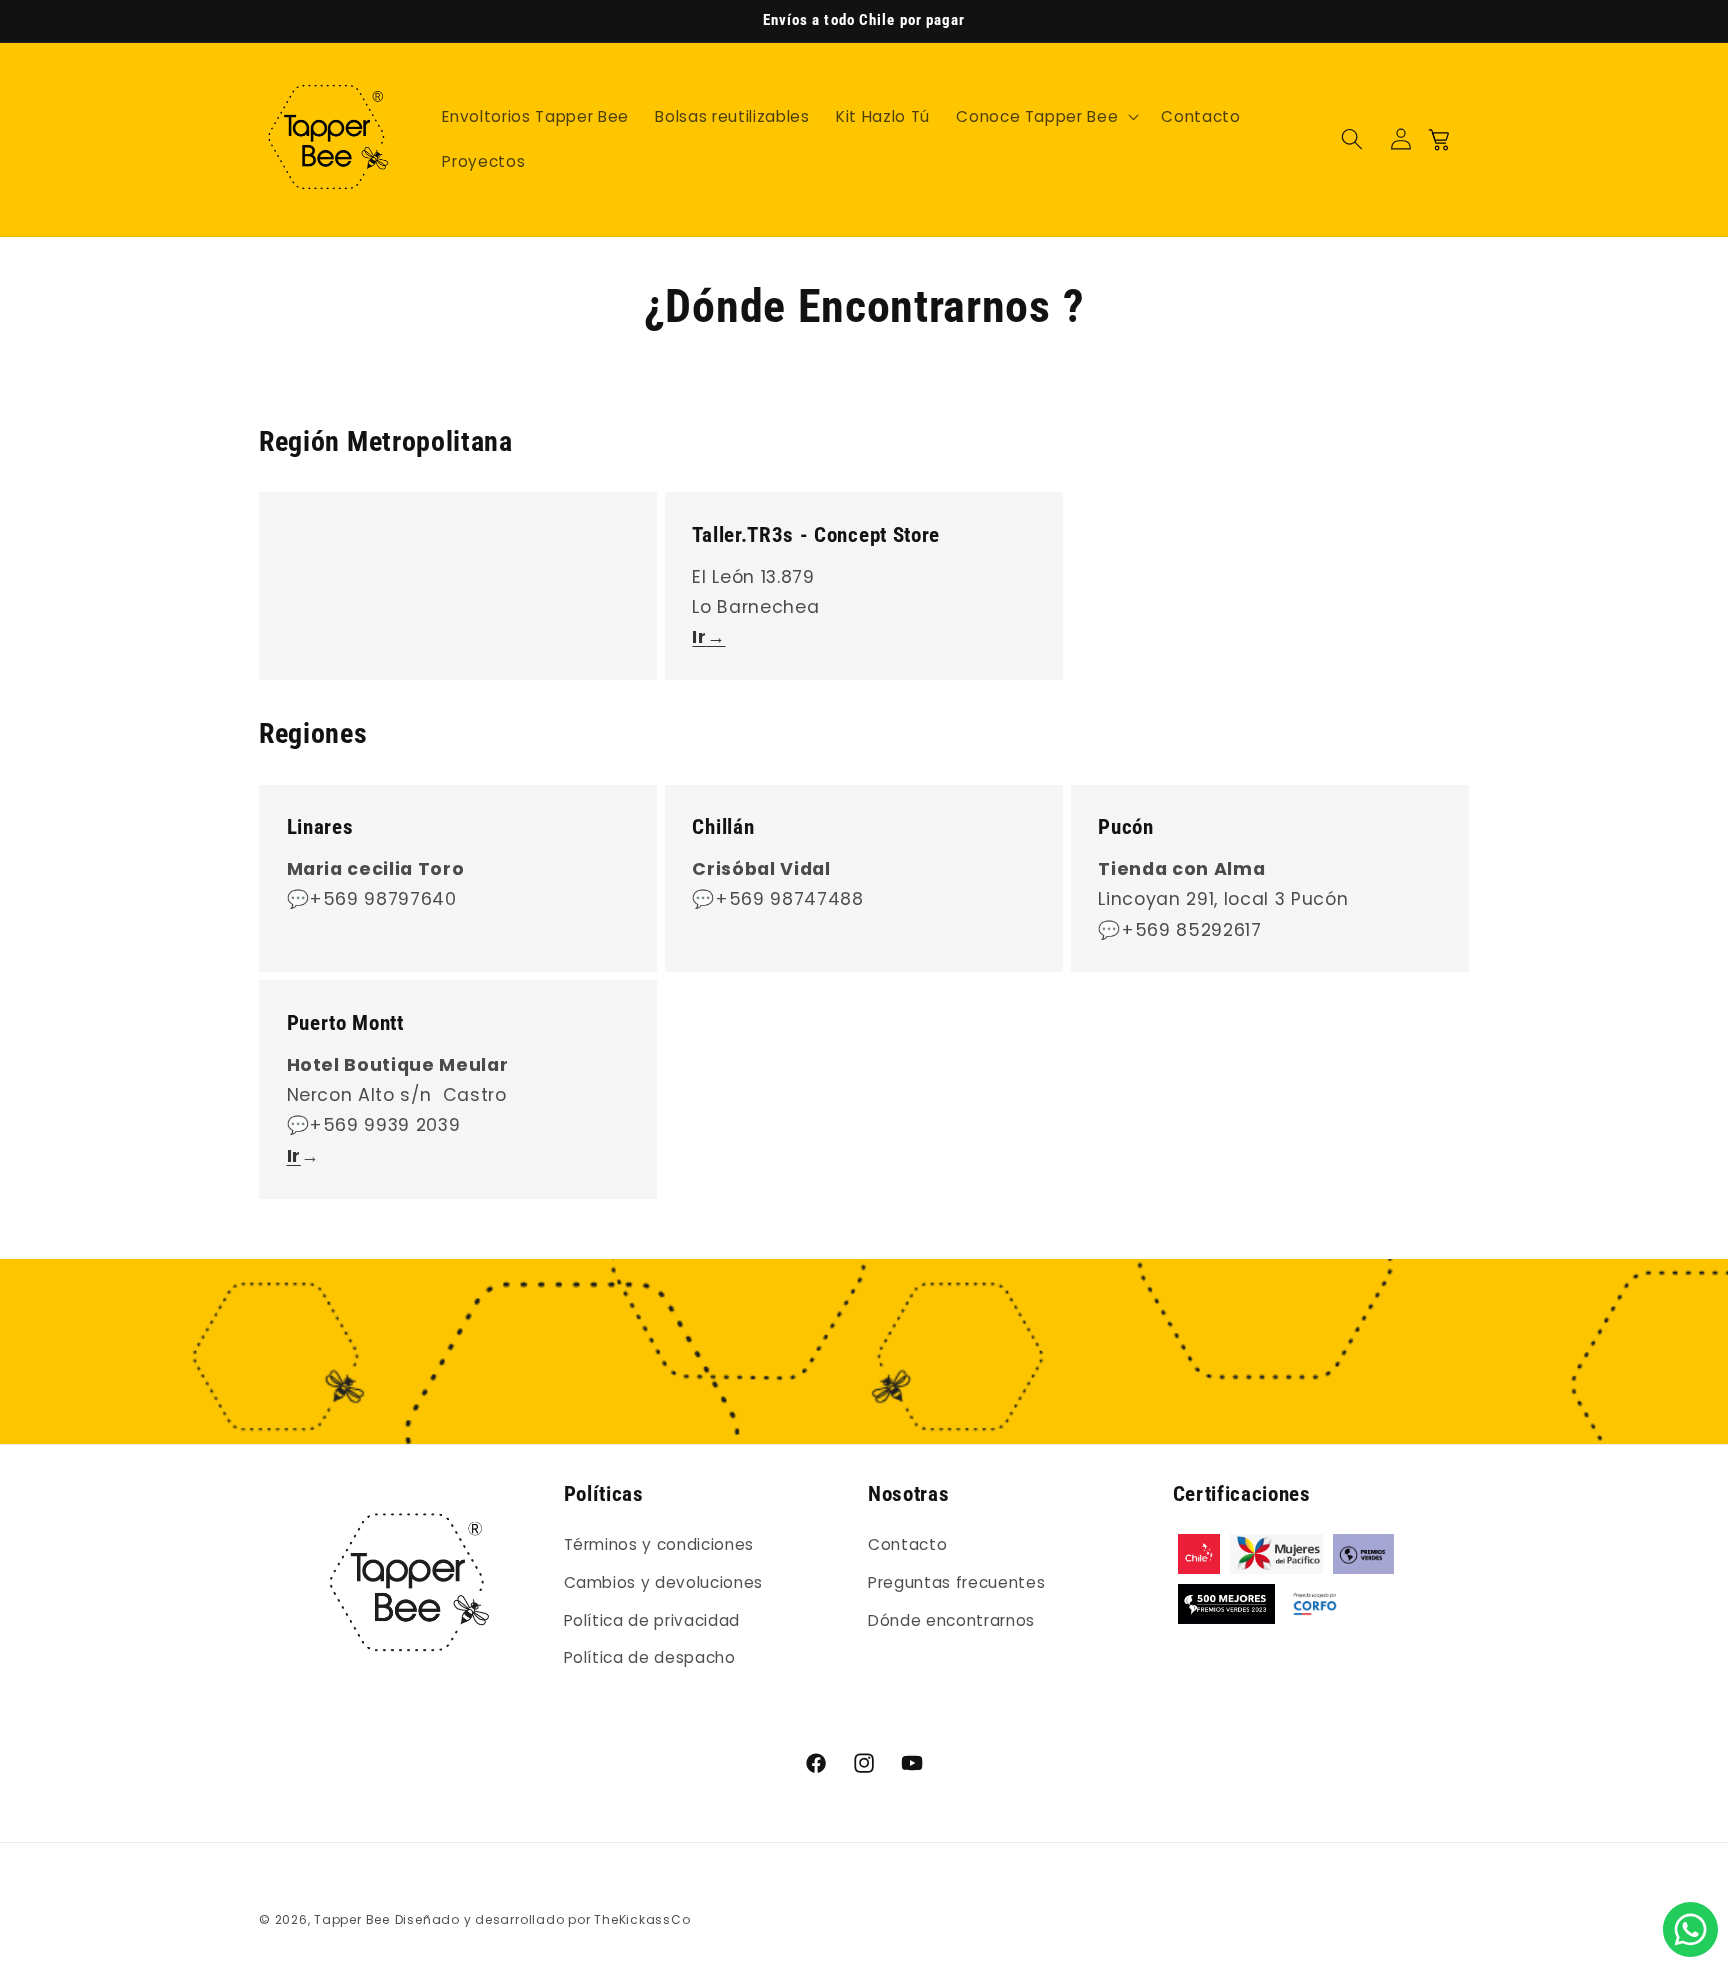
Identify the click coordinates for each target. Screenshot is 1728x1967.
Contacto (907, 1545)
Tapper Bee (352, 1919)
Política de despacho (650, 1657)
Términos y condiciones (659, 1545)
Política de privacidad (652, 1620)
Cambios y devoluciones (664, 1582)
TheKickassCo (642, 1919)
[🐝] (1690, 1929)
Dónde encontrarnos (951, 1620)
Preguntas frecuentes (956, 1582)
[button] (1045, 116)
